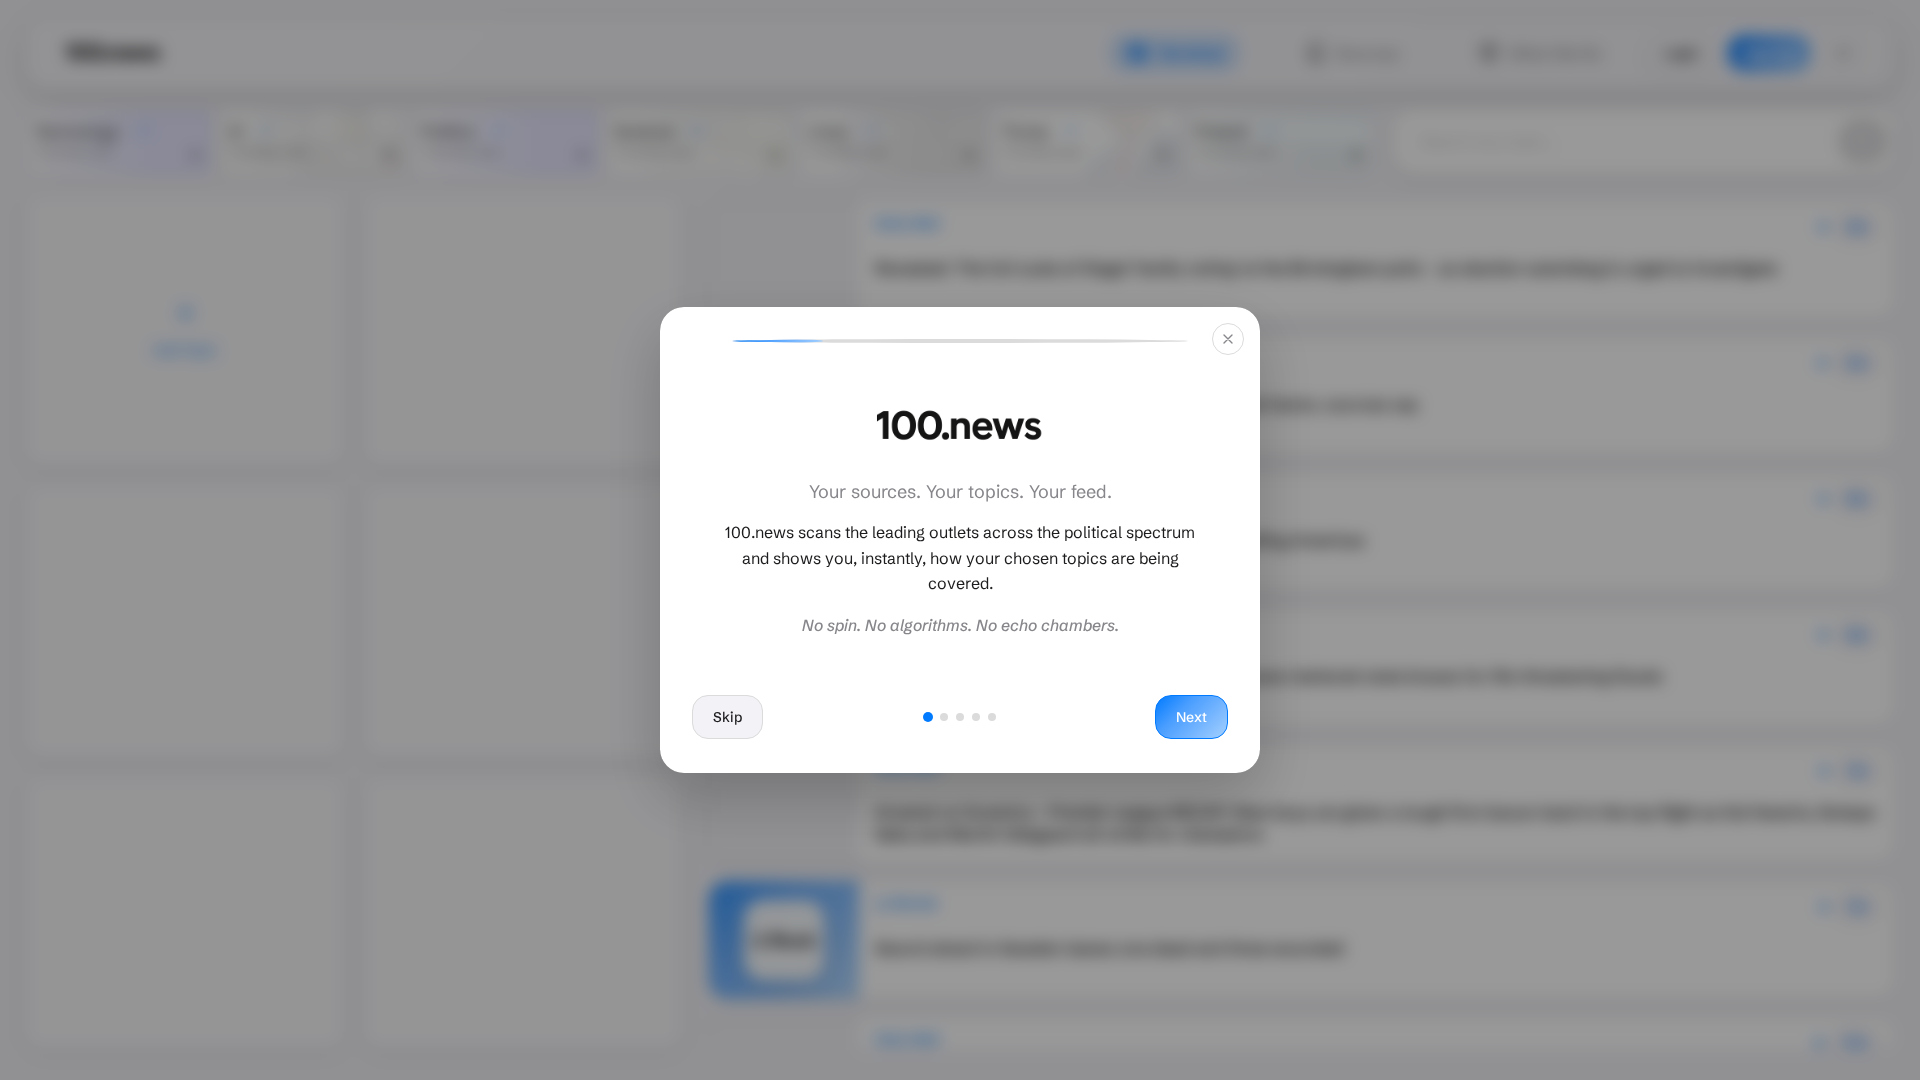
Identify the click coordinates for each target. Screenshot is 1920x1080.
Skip (727, 717)
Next (1191, 717)
